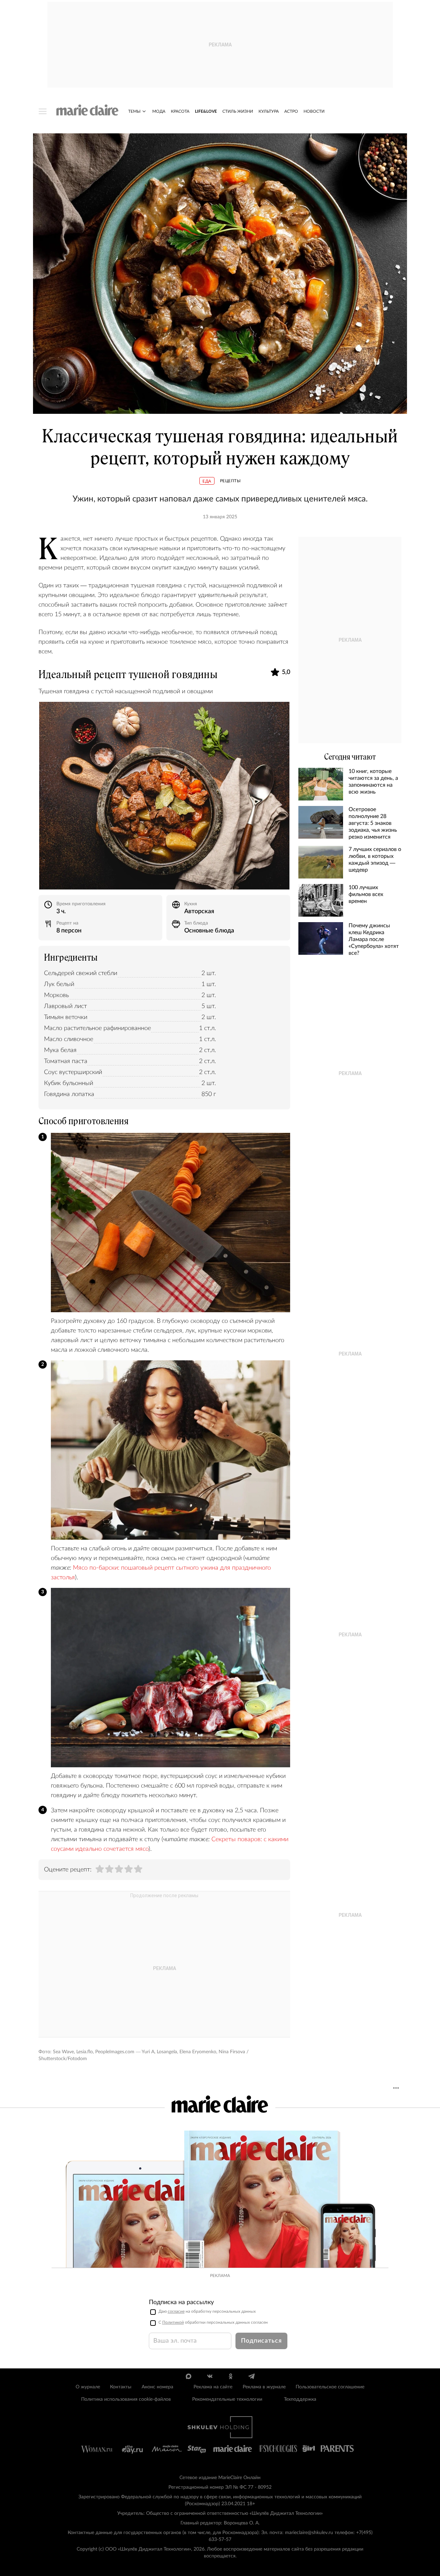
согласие (176, 2311)
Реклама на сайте (213, 2387)
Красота (180, 111)
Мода (159, 111)
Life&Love (206, 111)
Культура (269, 111)
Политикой (173, 2322)
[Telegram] (251, 2376)
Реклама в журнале (264, 2387)
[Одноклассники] (230, 2376)
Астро (291, 111)
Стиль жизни (238, 111)
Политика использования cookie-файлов (126, 2399)
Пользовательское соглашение (330, 2387)
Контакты (121, 2387)
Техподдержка (300, 2399)
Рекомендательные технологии (227, 2399)
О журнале (88, 2387)
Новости (314, 111)
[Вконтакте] (210, 2376)
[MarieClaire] (87, 110)
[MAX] (189, 2376)
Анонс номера (157, 2387)
